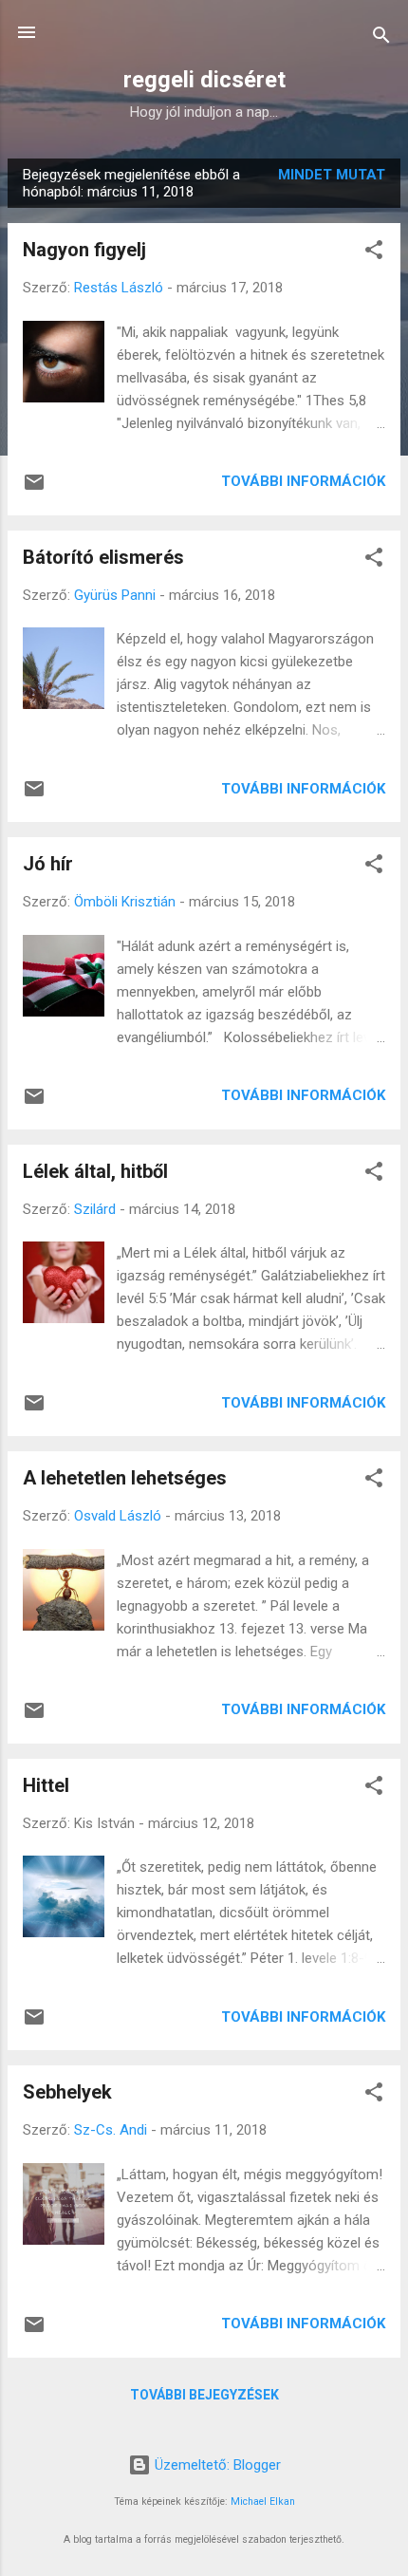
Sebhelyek (67, 2092)
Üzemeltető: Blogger (216, 2465)
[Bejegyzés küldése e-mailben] (34, 489)
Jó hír (48, 864)
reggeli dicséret (204, 80)
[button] (374, 253)
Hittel (46, 1785)
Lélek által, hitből (95, 1171)
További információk (303, 481)
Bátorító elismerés (103, 557)
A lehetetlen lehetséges (125, 1478)
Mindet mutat (332, 175)
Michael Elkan (263, 2501)
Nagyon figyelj (84, 250)
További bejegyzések (204, 2395)
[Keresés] (381, 38)
